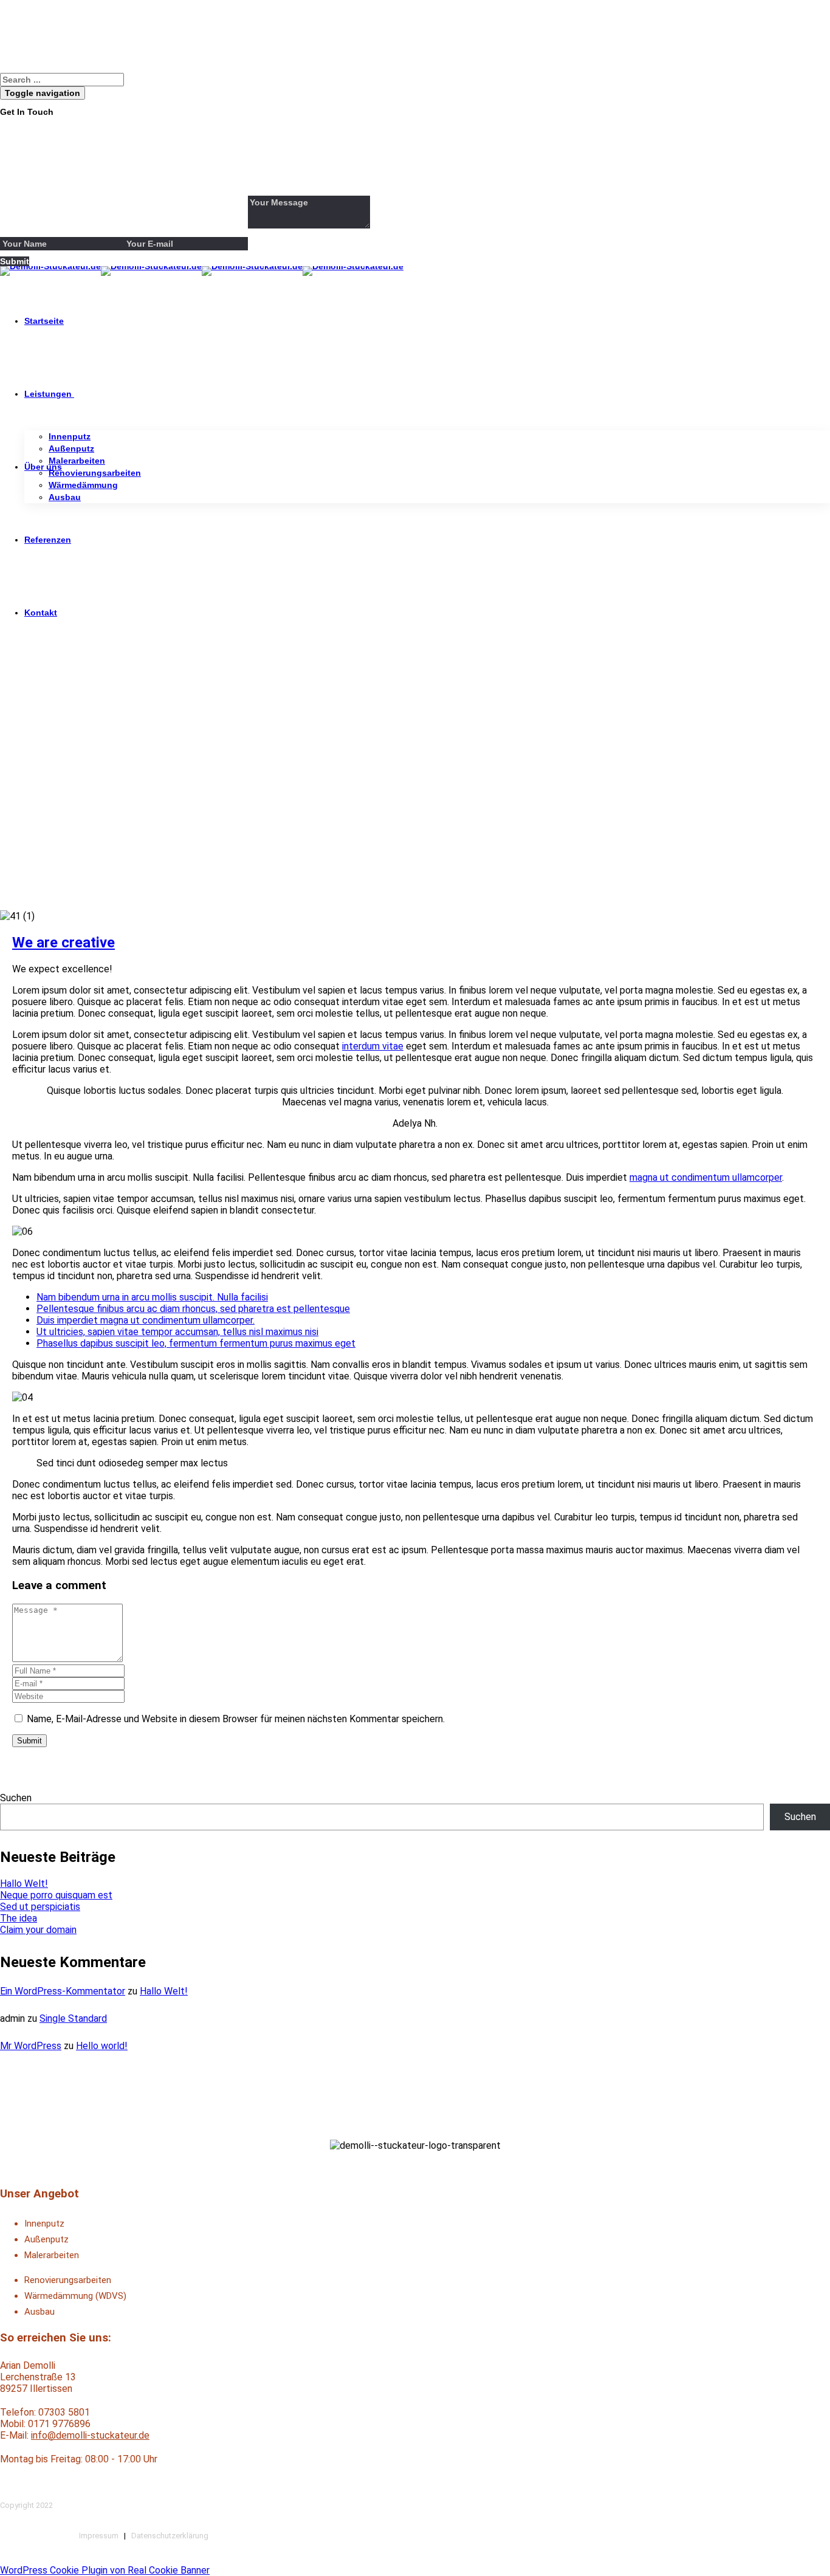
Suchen (16, 1798)
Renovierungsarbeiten (95, 473)
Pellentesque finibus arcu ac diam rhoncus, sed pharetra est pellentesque (193, 1309)
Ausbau (65, 497)
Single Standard (73, 2018)
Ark (7, 807)
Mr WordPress (31, 2046)
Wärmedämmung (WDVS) (75, 2296)
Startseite (44, 321)
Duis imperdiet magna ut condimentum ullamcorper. (146, 1320)
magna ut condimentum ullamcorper (706, 1177)
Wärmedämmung (83, 485)
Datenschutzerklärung (170, 2536)
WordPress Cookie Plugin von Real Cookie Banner (105, 2570)
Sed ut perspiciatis (40, 1907)
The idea (19, 1918)
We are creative (63, 943)
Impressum (99, 2536)
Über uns (43, 467)
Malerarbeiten (77, 461)
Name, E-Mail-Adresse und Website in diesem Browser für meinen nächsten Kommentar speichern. (236, 1719)
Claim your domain (38, 1930)
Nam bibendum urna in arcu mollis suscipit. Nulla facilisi (152, 1297)
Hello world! (102, 2046)
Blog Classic (49, 807)
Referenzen (48, 540)
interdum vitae (373, 1046)
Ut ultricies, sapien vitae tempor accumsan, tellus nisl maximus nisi (177, 1332)
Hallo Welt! (24, 1884)
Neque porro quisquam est (56, 1895)
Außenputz (71, 448)
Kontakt (41, 613)
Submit (29, 1741)
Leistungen (48, 394)
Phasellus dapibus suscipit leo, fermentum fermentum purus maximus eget (196, 1343)
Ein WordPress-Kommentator (63, 1991)
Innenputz (70, 436)
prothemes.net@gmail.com (84, 167)
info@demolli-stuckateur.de (90, 2435)
